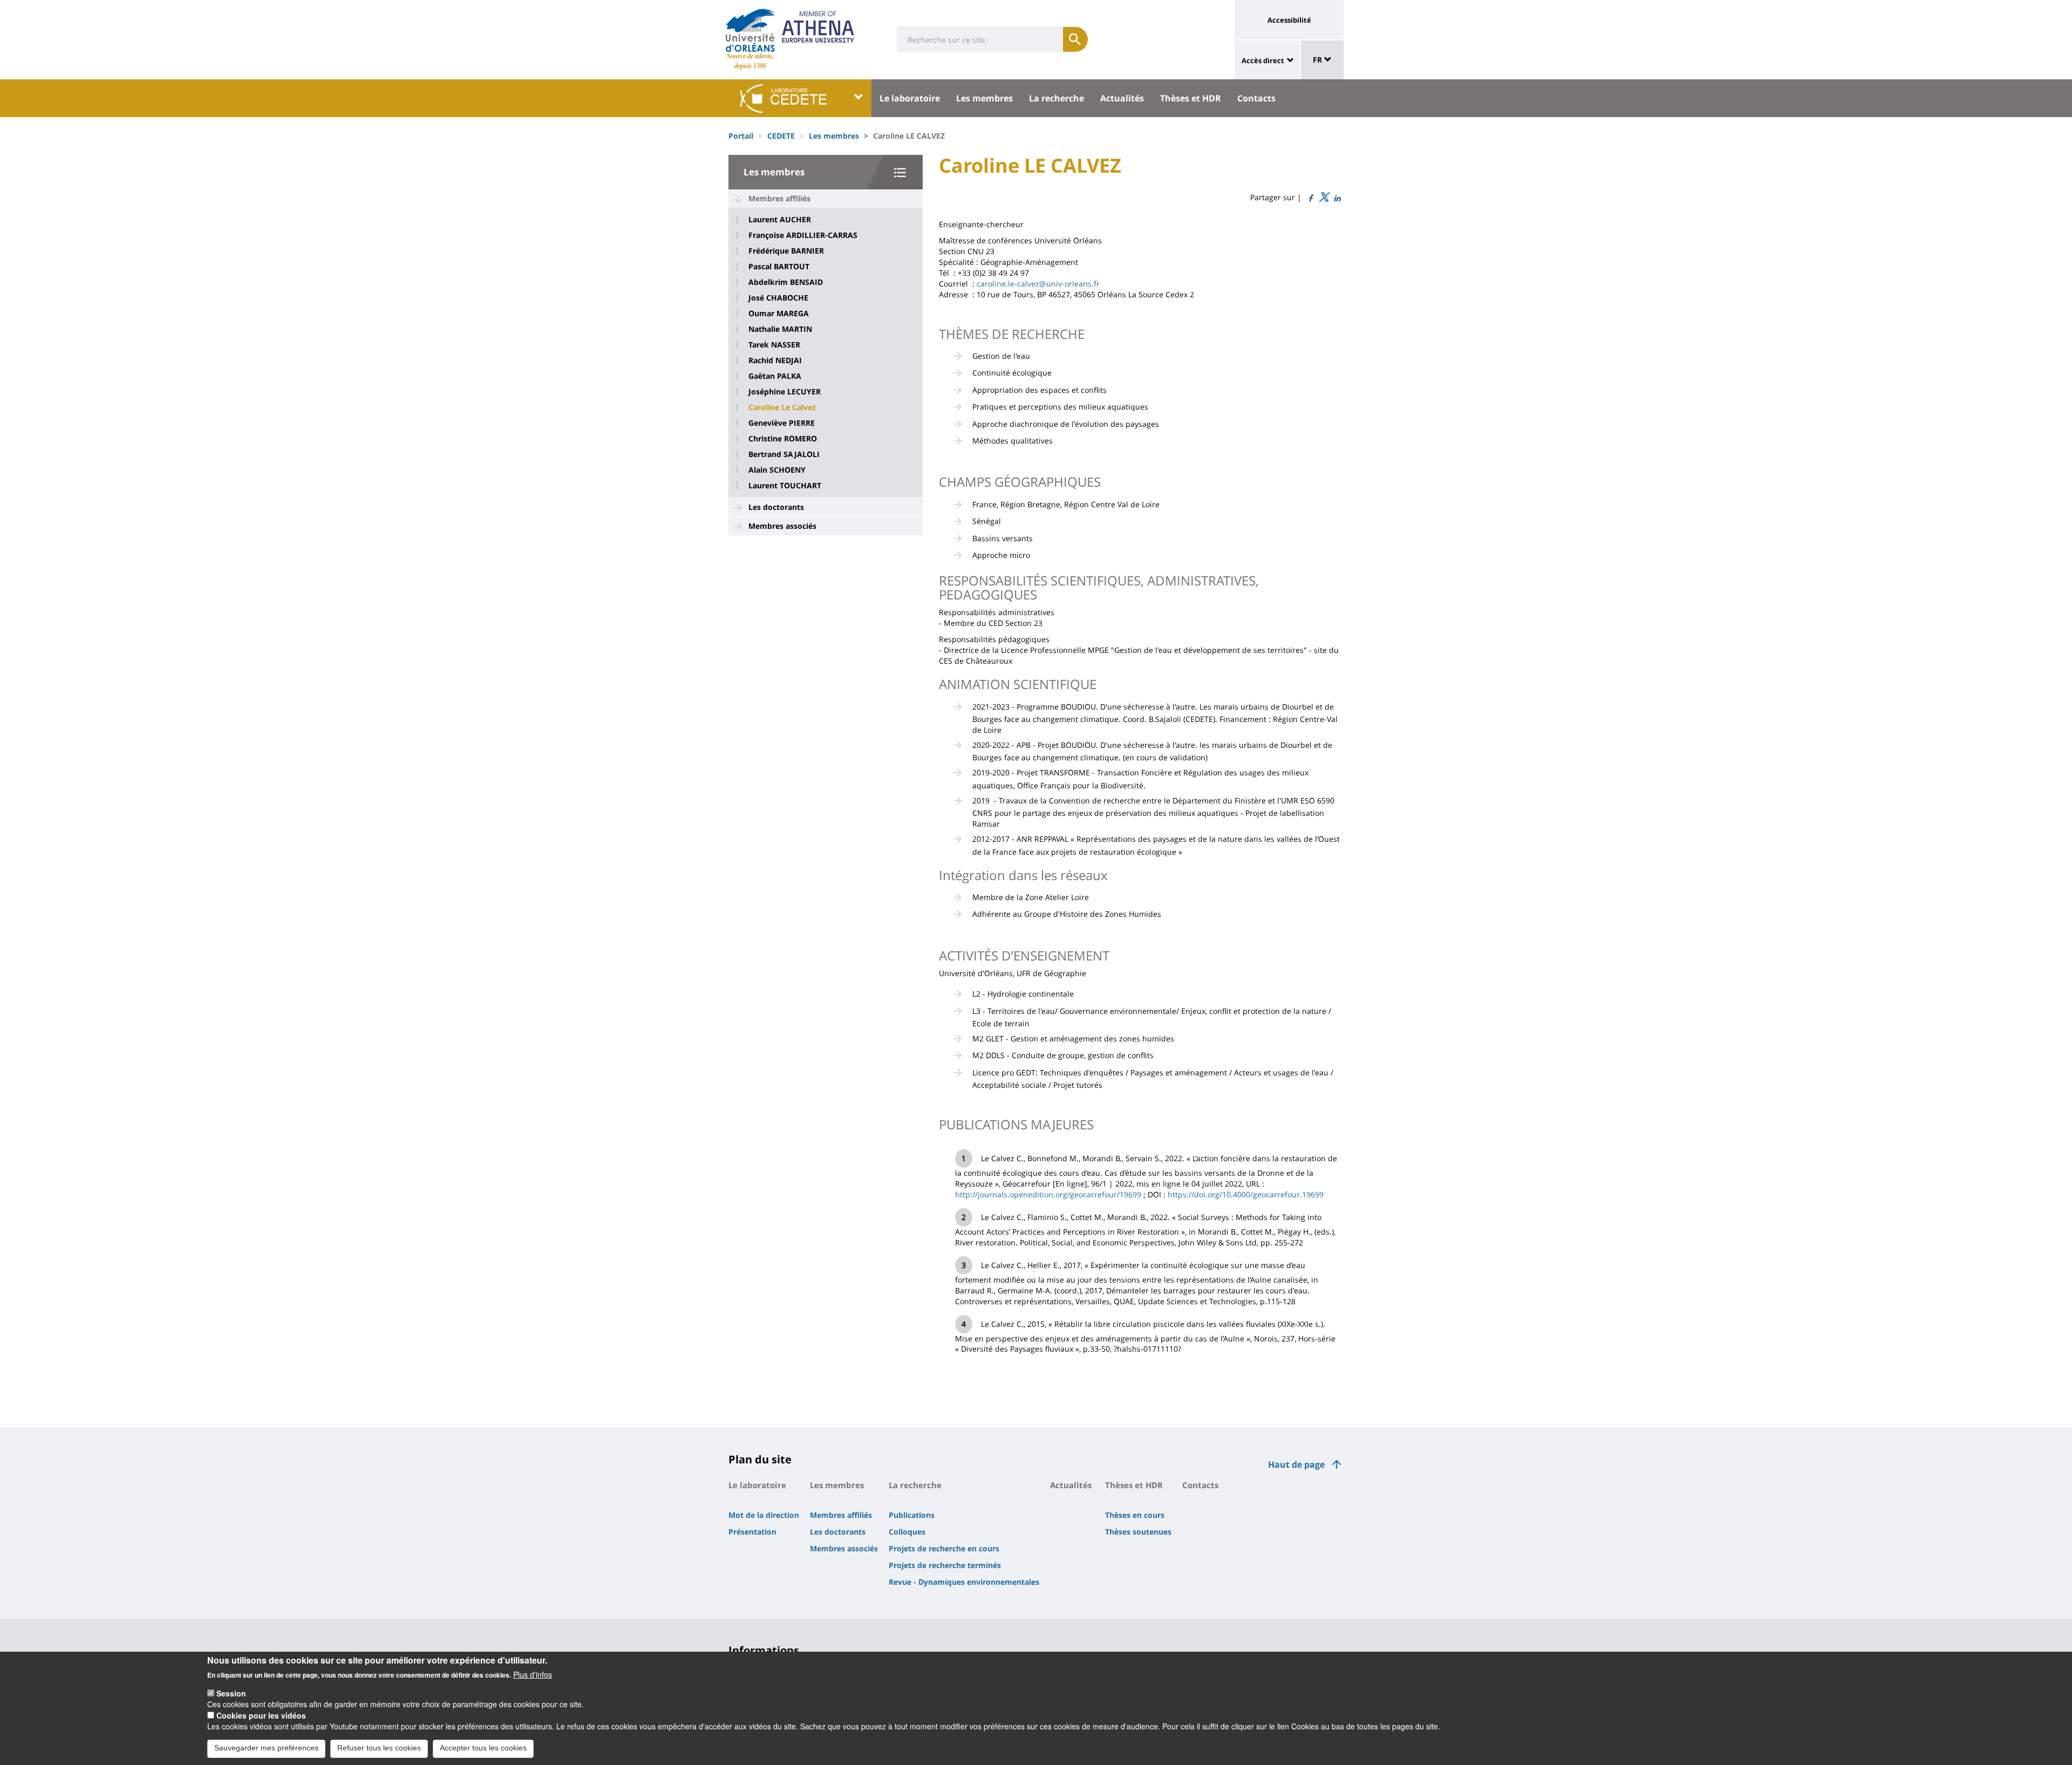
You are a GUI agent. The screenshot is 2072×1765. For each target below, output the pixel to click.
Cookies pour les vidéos (261, 1715)
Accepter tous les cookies (483, 1748)
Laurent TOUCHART (785, 486)
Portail (741, 136)
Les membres (984, 98)
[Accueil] (750, 30)
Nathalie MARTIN (780, 329)
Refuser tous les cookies (379, 1748)
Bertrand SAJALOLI (784, 454)
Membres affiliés (779, 198)
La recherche (1057, 98)
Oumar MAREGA (779, 314)
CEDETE (781, 136)
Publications (912, 1515)
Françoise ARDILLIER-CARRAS (803, 235)
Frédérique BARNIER (786, 251)
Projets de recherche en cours (944, 1548)
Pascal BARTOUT (779, 267)
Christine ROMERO (783, 439)
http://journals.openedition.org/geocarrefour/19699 (1048, 1194)
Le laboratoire (910, 98)
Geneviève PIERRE (782, 423)
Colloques (907, 1532)
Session (231, 1693)
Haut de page (1296, 1464)
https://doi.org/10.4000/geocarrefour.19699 (1246, 1194)
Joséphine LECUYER (785, 392)
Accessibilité (1289, 20)
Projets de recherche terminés (945, 1565)
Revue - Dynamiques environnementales (964, 1582)
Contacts (1256, 98)
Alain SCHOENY (777, 470)
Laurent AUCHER (780, 220)
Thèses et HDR (1191, 98)
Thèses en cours (1135, 1515)
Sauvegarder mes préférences (266, 1748)
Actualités (1122, 98)
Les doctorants (776, 507)
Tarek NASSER (774, 345)
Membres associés (782, 526)
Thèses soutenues (1138, 1532)
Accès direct (1263, 60)
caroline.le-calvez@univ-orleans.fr (1038, 284)
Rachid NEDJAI (775, 360)
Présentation (752, 1532)
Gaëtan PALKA (775, 376)
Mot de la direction (764, 1515)
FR (1318, 60)
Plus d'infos (533, 1674)
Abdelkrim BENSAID (786, 282)
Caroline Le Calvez (782, 407)
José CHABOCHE (778, 298)
